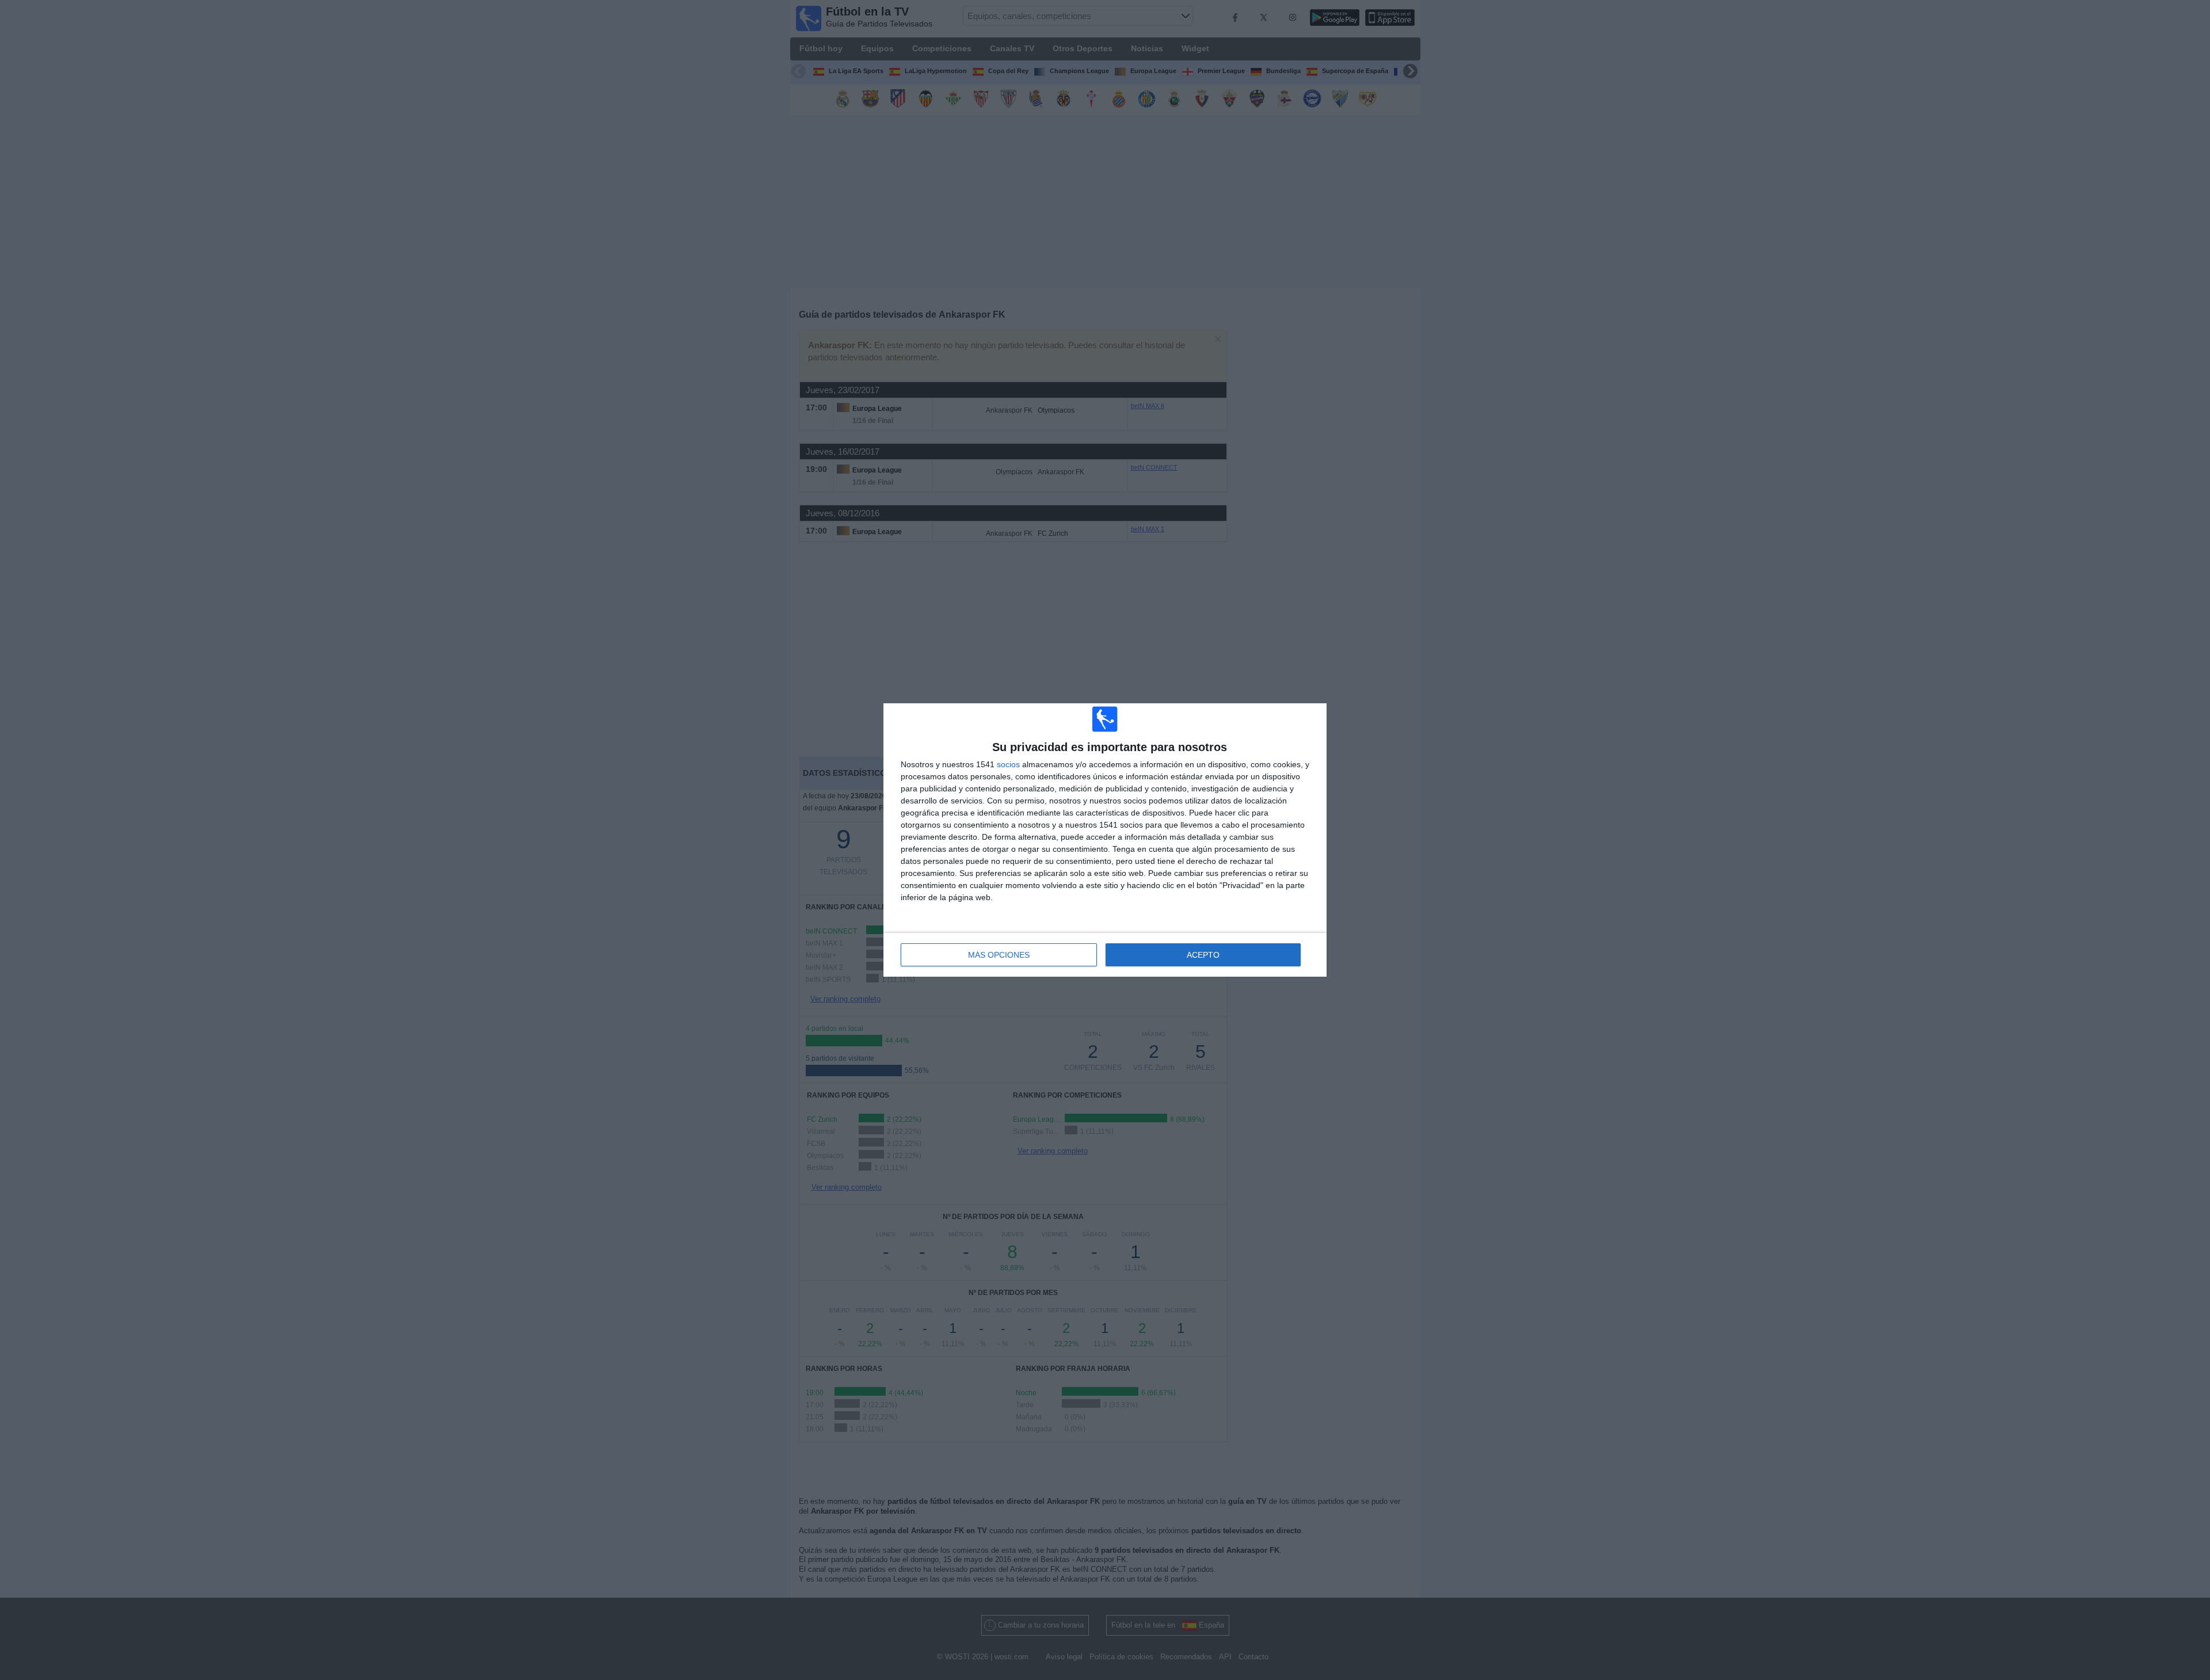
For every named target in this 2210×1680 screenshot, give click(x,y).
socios (1008, 764)
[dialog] (1105, 840)
